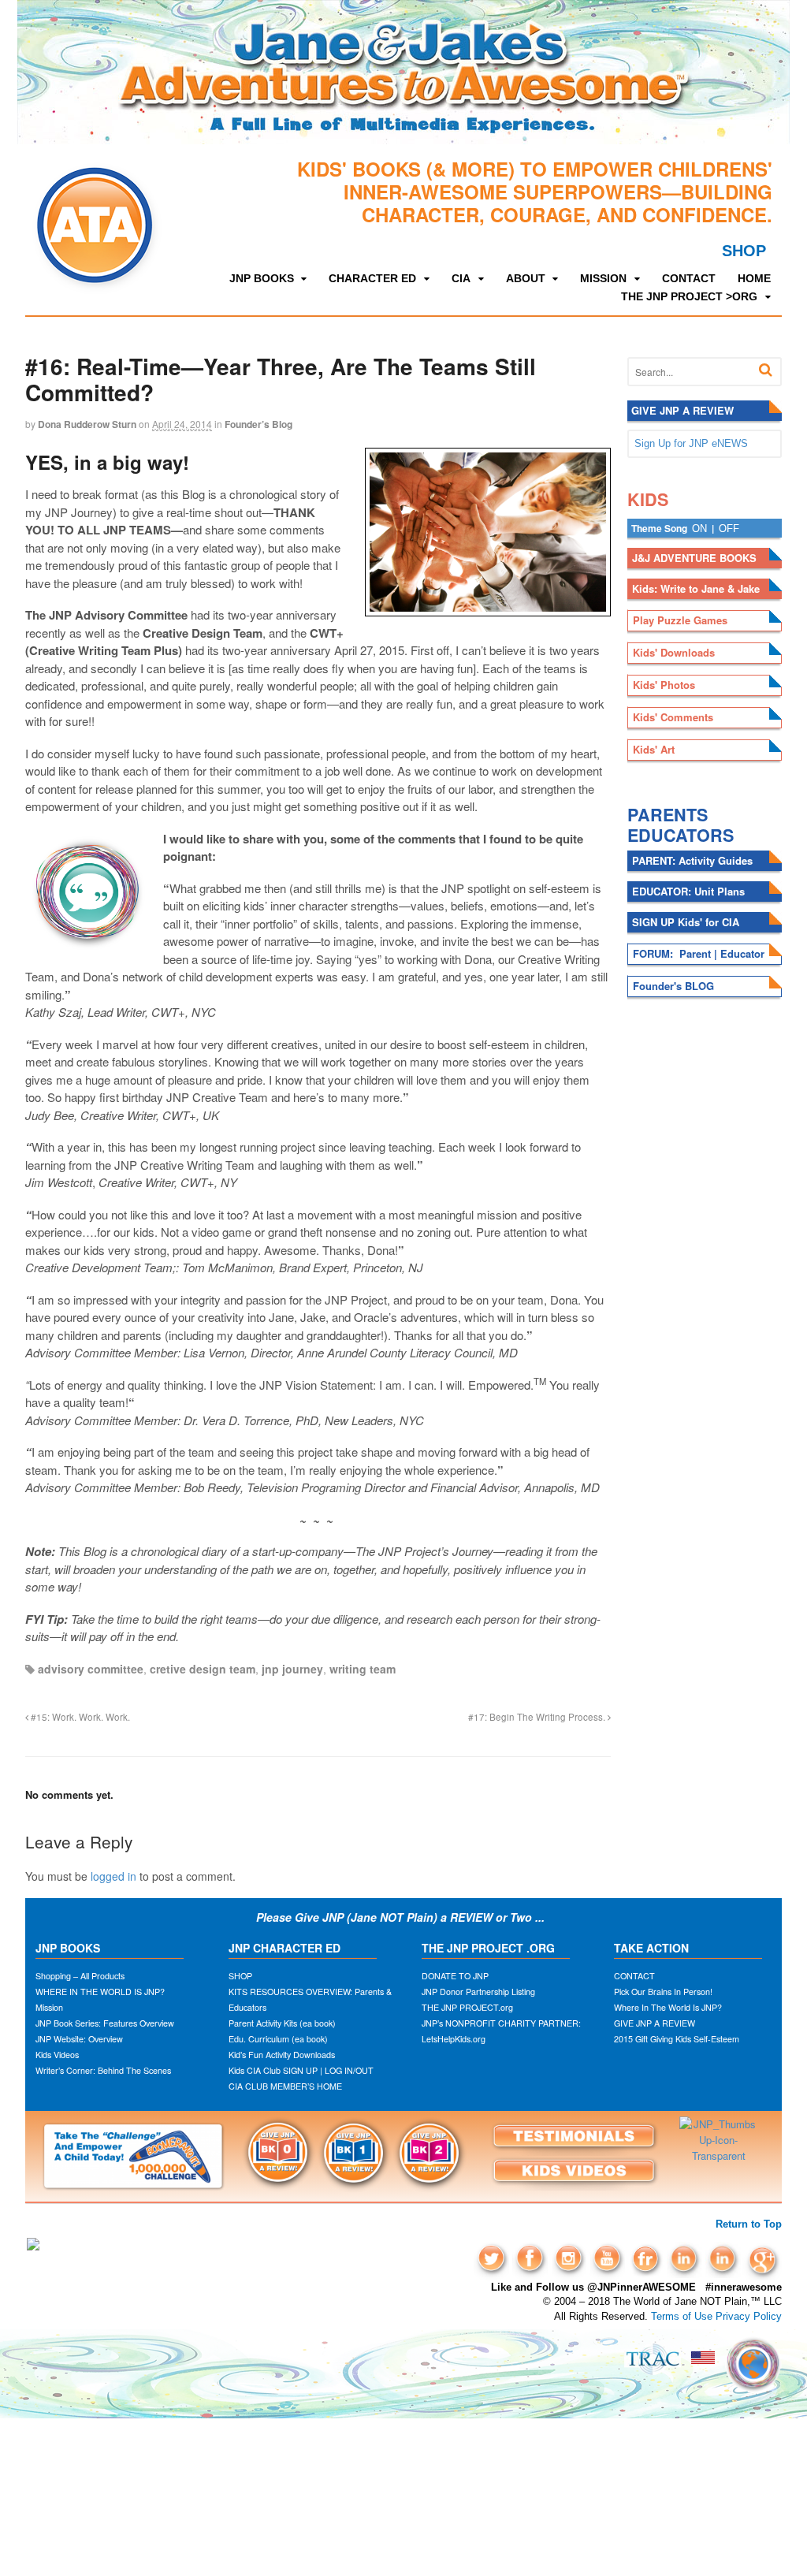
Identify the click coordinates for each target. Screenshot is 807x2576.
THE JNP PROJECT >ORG (689, 296)
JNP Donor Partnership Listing (478, 1992)
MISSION (603, 278)
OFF (729, 529)
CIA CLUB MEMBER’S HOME (285, 2086)
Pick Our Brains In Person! (663, 1992)
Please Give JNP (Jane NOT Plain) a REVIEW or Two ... (402, 1917)
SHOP (744, 251)
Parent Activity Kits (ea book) (282, 2023)
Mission (49, 2007)
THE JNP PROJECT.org (467, 2007)
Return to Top (749, 2224)
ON (699, 529)
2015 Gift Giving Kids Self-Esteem (677, 2039)
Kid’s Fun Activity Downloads (282, 2055)
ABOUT (526, 278)
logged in (113, 1876)
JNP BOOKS (262, 278)
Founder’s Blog (258, 424)
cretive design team (203, 1669)
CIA (461, 278)
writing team (363, 1669)
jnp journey (292, 1669)
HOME (754, 278)
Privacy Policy (749, 2316)
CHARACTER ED (372, 278)
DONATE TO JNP (455, 1976)
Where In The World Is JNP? (668, 2007)
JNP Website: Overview (79, 2039)
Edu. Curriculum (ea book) (278, 2039)
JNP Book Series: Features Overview (105, 2023)
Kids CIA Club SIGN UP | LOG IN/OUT (301, 2070)
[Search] (766, 370)
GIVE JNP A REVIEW (655, 2023)
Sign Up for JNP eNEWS (691, 443)
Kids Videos (57, 2055)
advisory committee (91, 1669)
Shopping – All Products (80, 1976)
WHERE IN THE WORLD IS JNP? (100, 1992)
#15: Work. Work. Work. (79, 1717)
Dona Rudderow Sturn (87, 424)
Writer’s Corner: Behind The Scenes (103, 2070)
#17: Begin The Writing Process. (538, 1717)
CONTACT (689, 278)
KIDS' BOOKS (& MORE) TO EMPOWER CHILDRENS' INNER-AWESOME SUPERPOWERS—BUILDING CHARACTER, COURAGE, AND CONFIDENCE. (535, 192)
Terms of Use (682, 2316)
